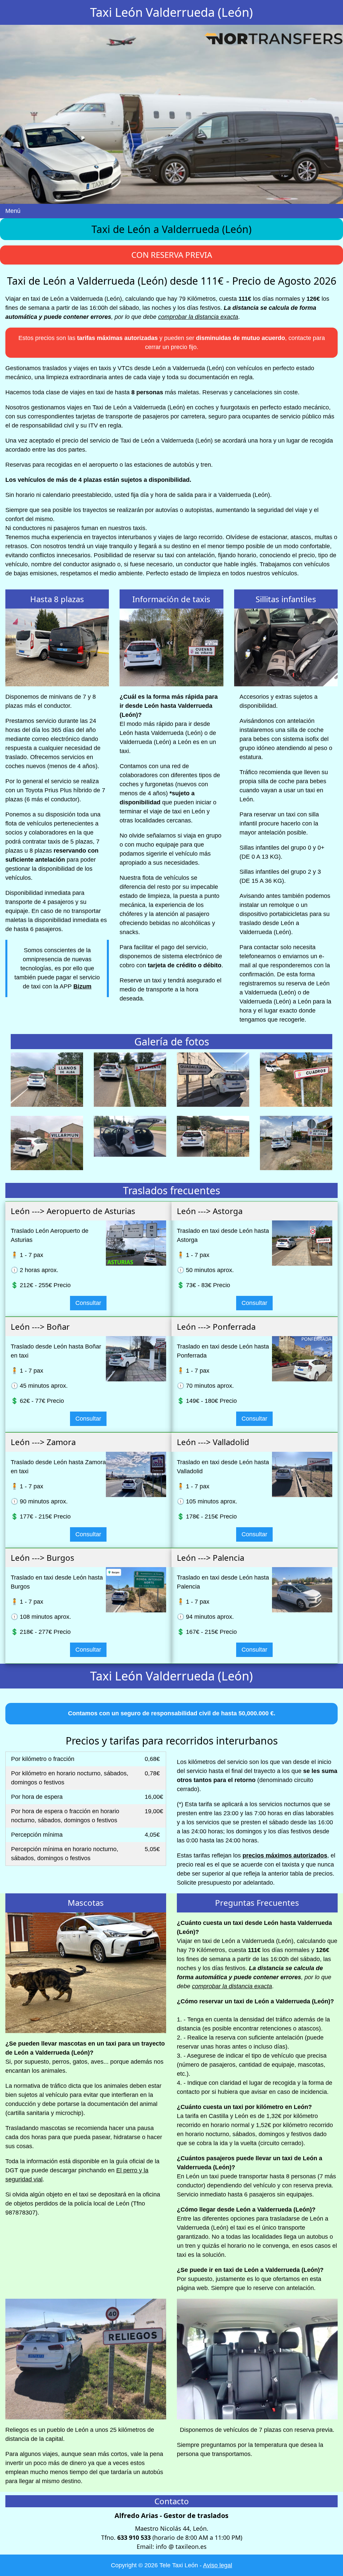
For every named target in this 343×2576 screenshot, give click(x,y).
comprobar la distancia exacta (198, 317)
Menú (13, 211)
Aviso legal (218, 2565)
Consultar (88, 1303)
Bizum (82, 986)
